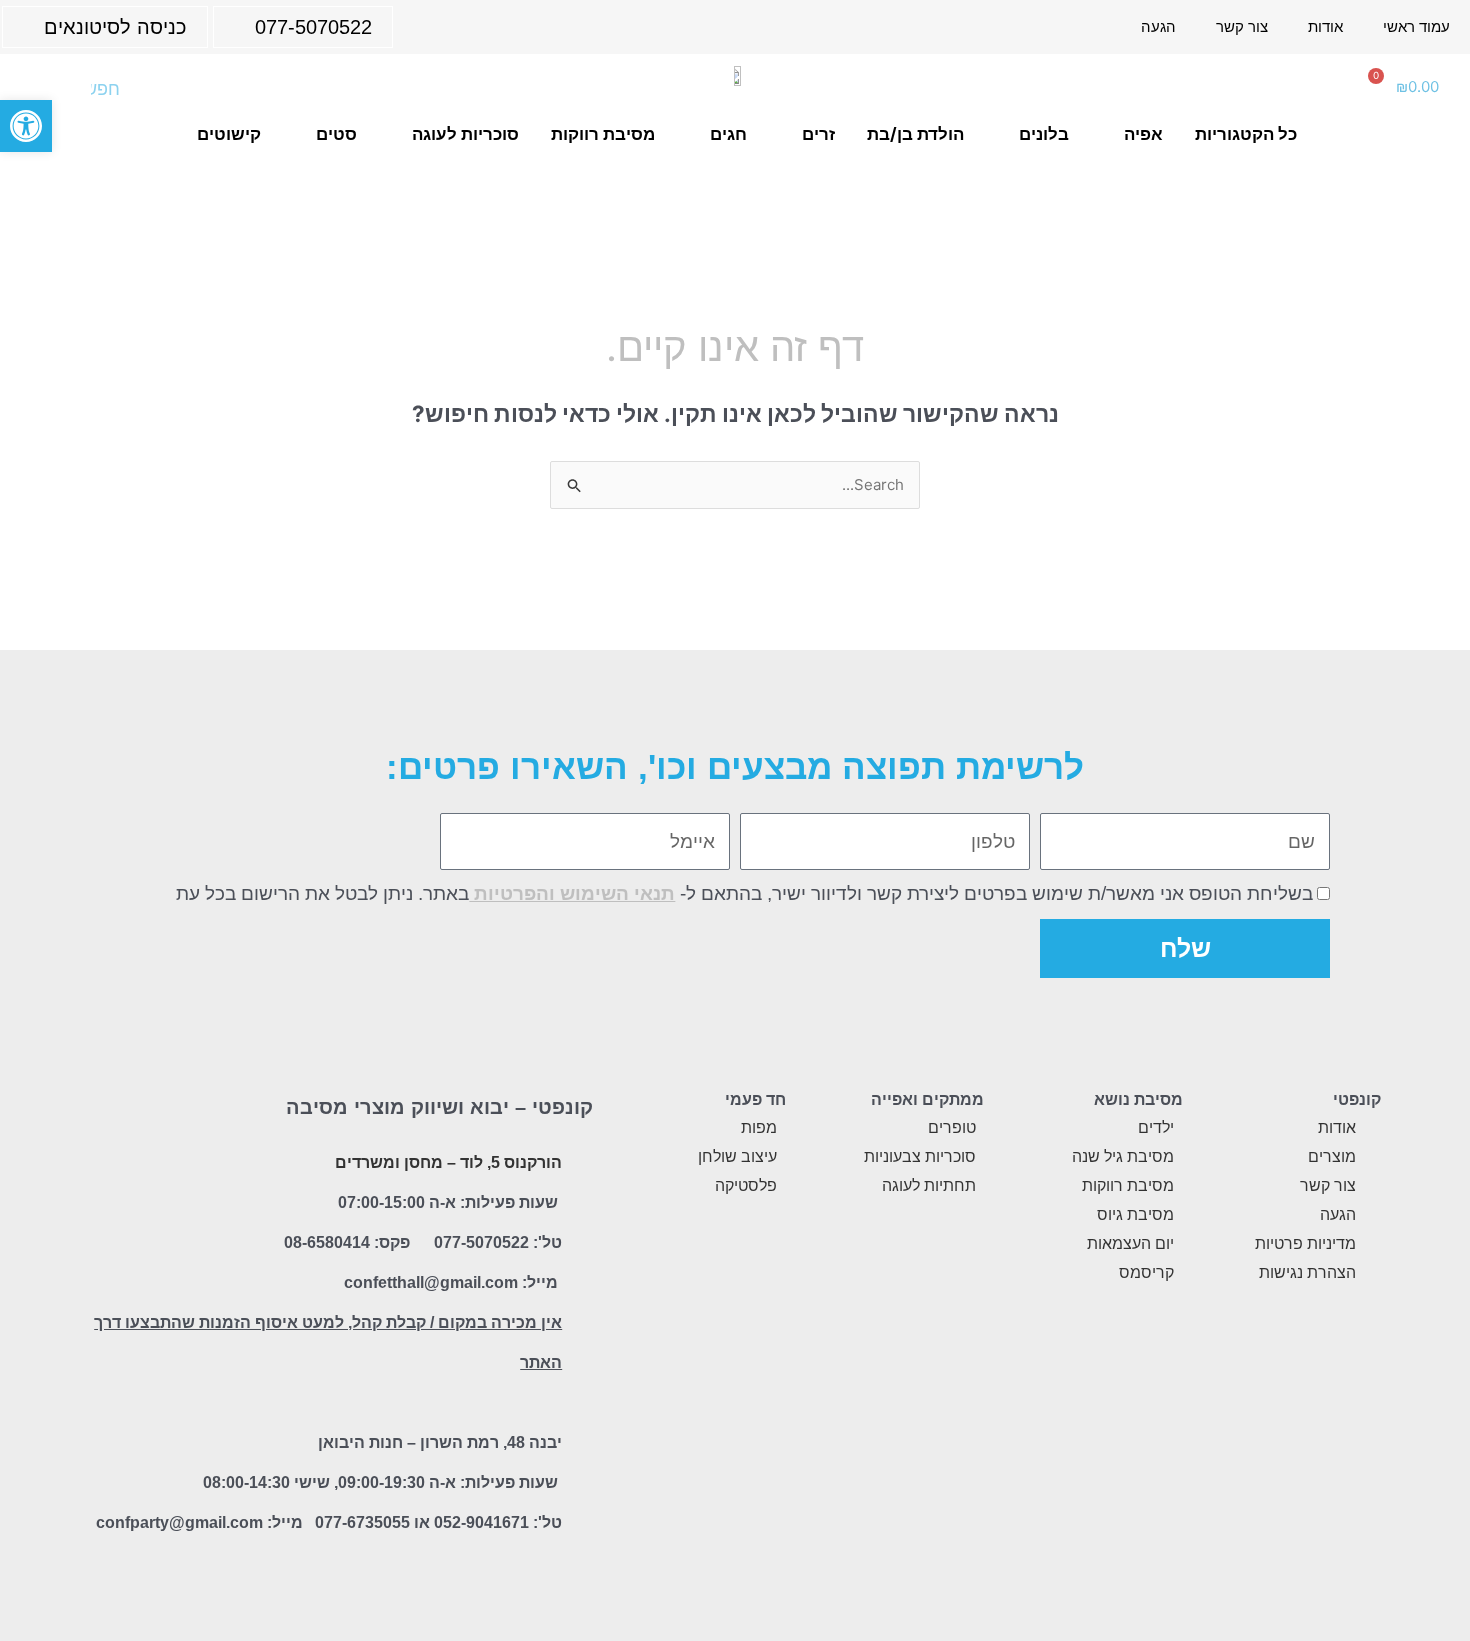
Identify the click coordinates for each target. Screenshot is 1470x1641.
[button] (26, 126)
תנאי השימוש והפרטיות (572, 893)
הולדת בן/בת (915, 134)
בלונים (1044, 134)
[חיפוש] (45, 89)
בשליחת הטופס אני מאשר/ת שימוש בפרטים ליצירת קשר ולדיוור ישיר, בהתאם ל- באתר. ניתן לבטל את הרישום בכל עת (744, 893)
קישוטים (229, 134)
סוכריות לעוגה (465, 134)
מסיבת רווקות (603, 134)
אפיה (1143, 134)
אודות (1325, 26)
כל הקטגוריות (1246, 134)
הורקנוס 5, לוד (511, 1162)
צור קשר (1242, 26)
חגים (728, 134)
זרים (818, 134)
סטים (336, 134)
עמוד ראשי (1416, 26)
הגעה (1158, 26)
